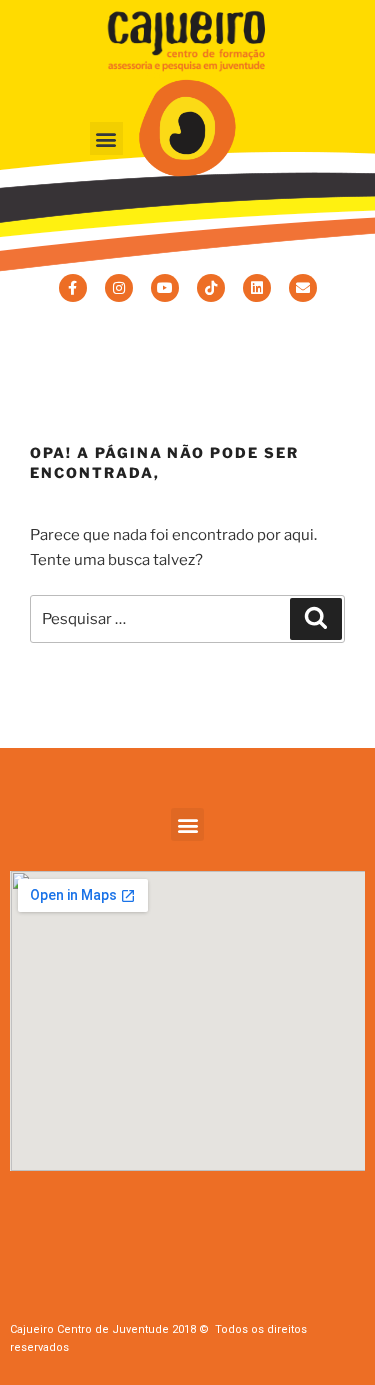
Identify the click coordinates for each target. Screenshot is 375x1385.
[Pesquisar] (316, 619)
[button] (106, 138)
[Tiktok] (211, 288)
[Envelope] (303, 288)
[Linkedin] (257, 288)
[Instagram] (119, 288)
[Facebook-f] (73, 288)
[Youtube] (165, 288)
